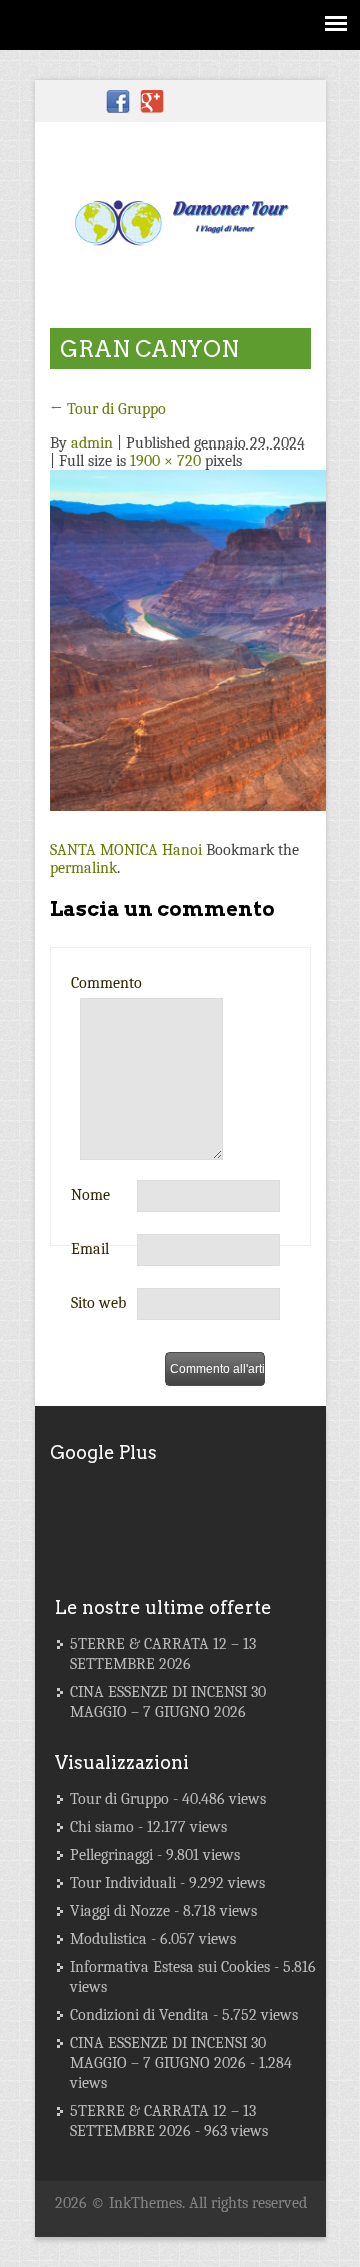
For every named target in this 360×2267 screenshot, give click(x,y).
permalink (83, 868)
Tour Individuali (123, 1883)
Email (90, 1249)
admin (92, 443)
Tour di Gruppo (108, 409)
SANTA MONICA (104, 850)
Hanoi (182, 850)
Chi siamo (102, 1827)
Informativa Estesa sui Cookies (170, 1967)
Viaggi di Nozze (120, 1911)
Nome (90, 1195)
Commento (106, 983)
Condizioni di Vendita (139, 2015)
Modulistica (108, 1939)
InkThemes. (147, 2203)
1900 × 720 (165, 461)
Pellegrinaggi (111, 1855)
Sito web (98, 1303)
